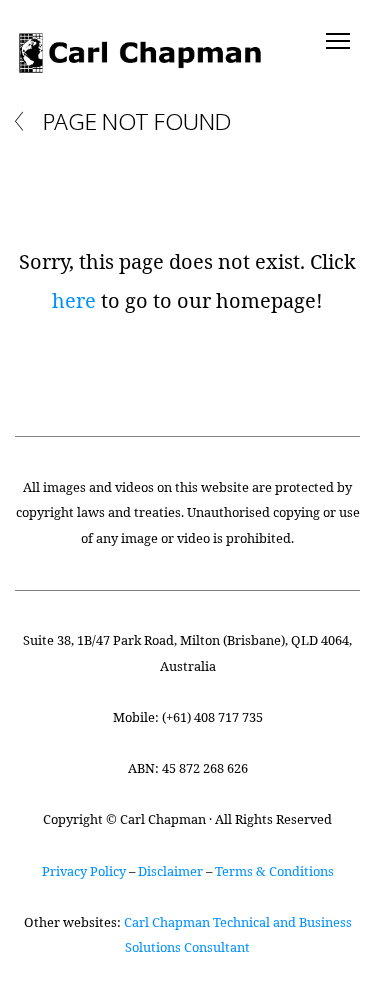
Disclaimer (170, 871)
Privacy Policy (84, 871)
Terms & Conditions (274, 871)
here (74, 300)
